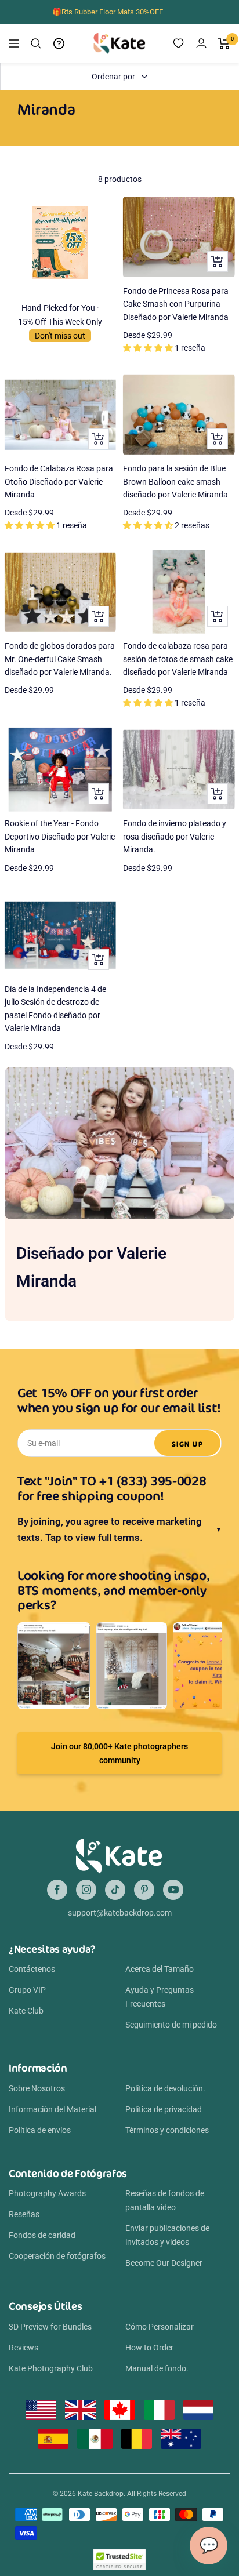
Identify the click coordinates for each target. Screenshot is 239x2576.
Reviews (23, 2348)
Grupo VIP (27, 1990)
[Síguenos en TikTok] (115, 1890)
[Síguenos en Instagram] (86, 1890)
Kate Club (26, 2011)
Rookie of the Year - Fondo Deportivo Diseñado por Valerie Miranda (60, 836)
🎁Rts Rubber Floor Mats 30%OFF (108, 11)
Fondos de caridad (42, 2235)
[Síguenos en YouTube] (173, 1890)
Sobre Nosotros (37, 2088)
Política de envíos (40, 2130)
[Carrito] (224, 43)
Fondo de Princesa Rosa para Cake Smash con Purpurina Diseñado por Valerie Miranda (176, 304)
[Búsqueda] (36, 43)
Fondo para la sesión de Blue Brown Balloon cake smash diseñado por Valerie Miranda (175, 482)
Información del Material (52, 2109)
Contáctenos (32, 1969)
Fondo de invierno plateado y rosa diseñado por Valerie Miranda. (175, 836)
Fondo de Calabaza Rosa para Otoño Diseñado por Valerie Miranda (59, 482)
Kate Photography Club (51, 2368)
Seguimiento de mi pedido (171, 2025)
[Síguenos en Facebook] (57, 1890)
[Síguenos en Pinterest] (144, 1890)
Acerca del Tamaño (160, 1969)
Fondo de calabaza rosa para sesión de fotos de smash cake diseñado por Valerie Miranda (178, 659)
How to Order (149, 2348)
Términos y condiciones (167, 2130)
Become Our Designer (164, 2263)
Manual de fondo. (157, 2368)
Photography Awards (47, 2193)
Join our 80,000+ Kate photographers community (119, 1753)
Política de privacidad (164, 2109)
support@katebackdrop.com (120, 1913)
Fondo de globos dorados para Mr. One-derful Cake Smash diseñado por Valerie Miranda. (60, 659)
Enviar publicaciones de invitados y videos (167, 2235)
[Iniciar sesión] (201, 43)
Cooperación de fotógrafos (57, 2256)
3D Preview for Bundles (50, 2327)
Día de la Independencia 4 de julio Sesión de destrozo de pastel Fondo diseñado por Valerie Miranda (55, 1009)
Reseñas (24, 2214)
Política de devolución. (165, 2088)
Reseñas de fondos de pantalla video (165, 2200)
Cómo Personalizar (160, 2327)
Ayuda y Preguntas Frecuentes (160, 1997)
